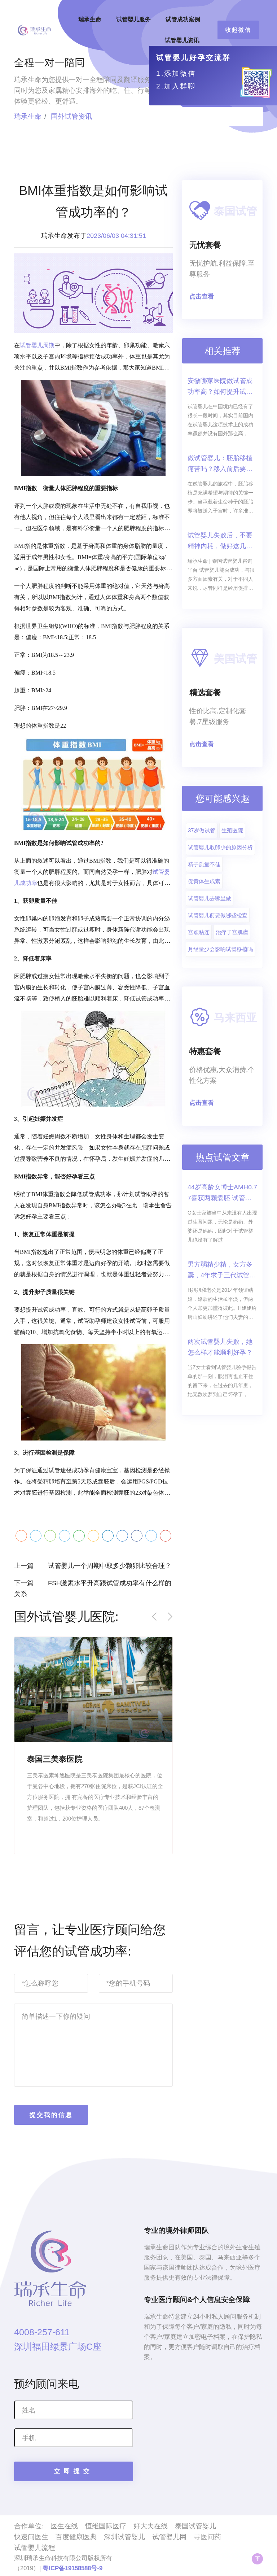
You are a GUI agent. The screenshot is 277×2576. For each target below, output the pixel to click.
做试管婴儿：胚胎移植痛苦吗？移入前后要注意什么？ (220, 464)
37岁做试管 (202, 830)
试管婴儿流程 (35, 2548)
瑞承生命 (90, 19)
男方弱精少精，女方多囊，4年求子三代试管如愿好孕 (222, 1271)
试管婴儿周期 (37, 345)
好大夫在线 (151, 2526)
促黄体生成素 (204, 881)
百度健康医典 (76, 2537)
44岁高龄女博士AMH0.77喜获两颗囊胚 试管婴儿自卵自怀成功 (222, 1193)
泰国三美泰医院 (55, 1759)
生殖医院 (232, 830)
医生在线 (64, 2526)
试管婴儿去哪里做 (210, 898)
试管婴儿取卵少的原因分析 (220, 847)
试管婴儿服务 (133, 19)
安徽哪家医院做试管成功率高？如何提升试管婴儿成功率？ (220, 387)
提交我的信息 (51, 2115)
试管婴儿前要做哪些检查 (218, 915)
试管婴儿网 (169, 2537)
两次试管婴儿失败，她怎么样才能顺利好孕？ (220, 1347)
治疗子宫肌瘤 (232, 932)
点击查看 (202, 297)
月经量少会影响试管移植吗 (220, 949)
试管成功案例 (183, 19)
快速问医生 (31, 2537)
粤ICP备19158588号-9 (72, 2568)
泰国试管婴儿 (195, 2526)
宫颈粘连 (199, 932)
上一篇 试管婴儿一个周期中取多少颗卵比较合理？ (93, 1566)
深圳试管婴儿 (124, 2537)
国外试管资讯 (71, 116)
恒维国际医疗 (106, 2526)
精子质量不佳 (204, 864)
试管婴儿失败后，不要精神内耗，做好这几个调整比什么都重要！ (220, 542)
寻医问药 (207, 2537)
